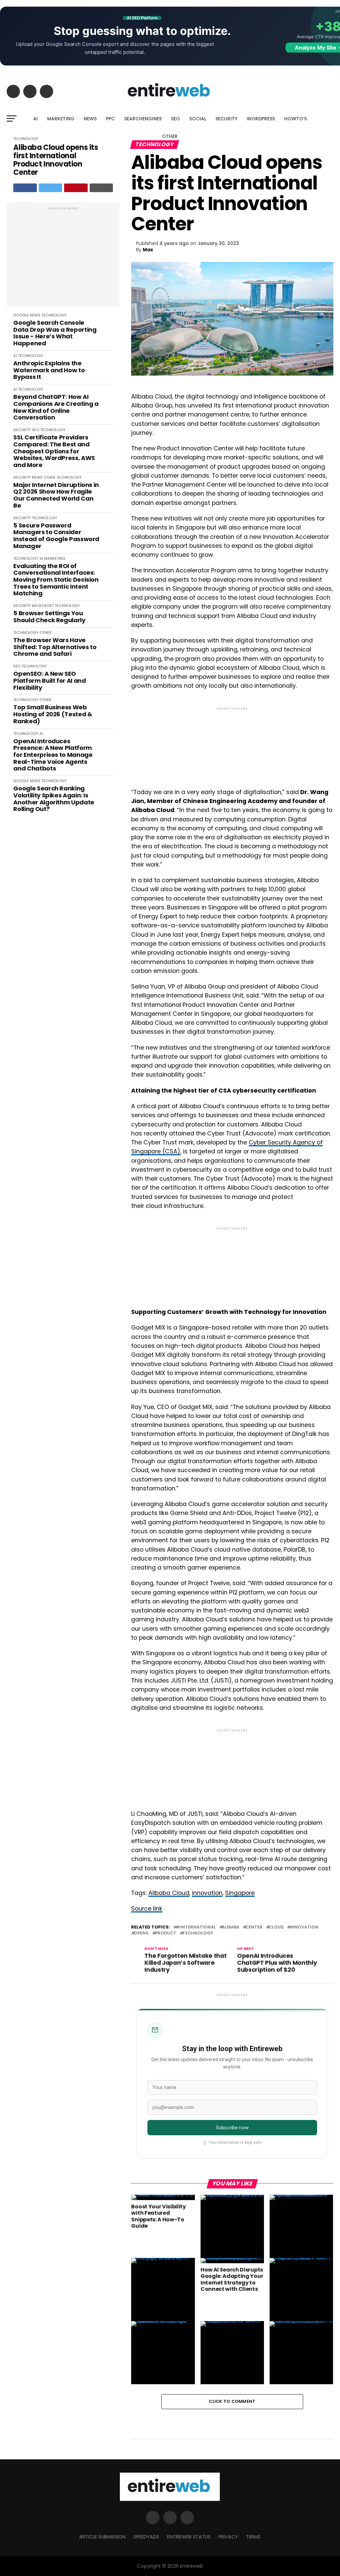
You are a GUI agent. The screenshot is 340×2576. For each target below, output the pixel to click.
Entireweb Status (189, 2537)
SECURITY (226, 119)
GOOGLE (21, 315)
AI (36, 119)
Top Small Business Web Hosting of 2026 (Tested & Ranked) (53, 714)
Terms (253, 2537)
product (166, 1933)
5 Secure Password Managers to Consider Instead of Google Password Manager (56, 536)
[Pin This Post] (76, 188)
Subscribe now (232, 2128)
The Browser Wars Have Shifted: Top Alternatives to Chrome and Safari (55, 647)
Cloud (276, 1927)
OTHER (170, 136)
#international (196, 1927)
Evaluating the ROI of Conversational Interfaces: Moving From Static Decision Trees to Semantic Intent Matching (56, 580)
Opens (141, 1933)
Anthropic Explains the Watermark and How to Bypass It (49, 370)
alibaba (231, 1927)
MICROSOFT (43, 606)
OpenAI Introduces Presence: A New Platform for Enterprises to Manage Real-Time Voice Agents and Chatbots (53, 755)
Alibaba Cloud (169, 1893)
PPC (110, 119)
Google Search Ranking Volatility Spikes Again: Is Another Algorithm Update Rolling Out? (54, 799)
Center (254, 1927)
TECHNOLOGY (54, 315)
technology (198, 1933)
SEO (175, 119)
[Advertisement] (63, 258)
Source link (147, 1909)
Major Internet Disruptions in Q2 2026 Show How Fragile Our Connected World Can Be (56, 495)
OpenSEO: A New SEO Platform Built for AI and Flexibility (49, 681)
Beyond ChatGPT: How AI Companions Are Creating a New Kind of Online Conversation (56, 407)
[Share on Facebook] (25, 188)
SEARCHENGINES (143, 119)
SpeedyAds (146, 2537)
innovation (207, 1893)
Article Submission (102, 2537)
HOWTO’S (296, 119)
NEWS (90, 119)
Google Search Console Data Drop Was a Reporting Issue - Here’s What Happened (55, 333)
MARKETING (61, 119)
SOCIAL (198, 119)
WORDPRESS (261, 119)
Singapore (240, 1893)
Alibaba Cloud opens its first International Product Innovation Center (56, 160)
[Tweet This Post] (51, 188)
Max (148, 250)
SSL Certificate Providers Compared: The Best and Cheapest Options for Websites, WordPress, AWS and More (54, 451)
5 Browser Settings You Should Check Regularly (49, 617)
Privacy (228, 2537)
